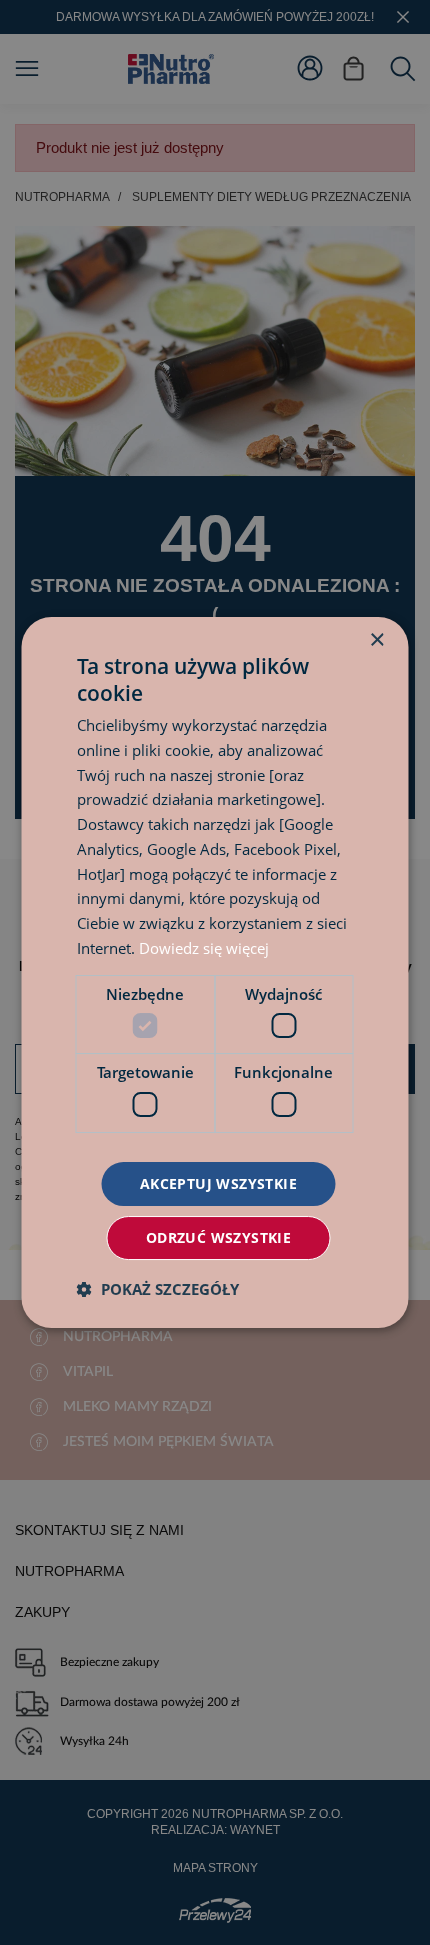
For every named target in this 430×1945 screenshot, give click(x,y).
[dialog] (215, 972)
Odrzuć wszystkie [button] (218, 1237)
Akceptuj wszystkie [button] (218, 1183)
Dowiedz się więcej (204, 948)
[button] (158, 1289)
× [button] (376, 640)
